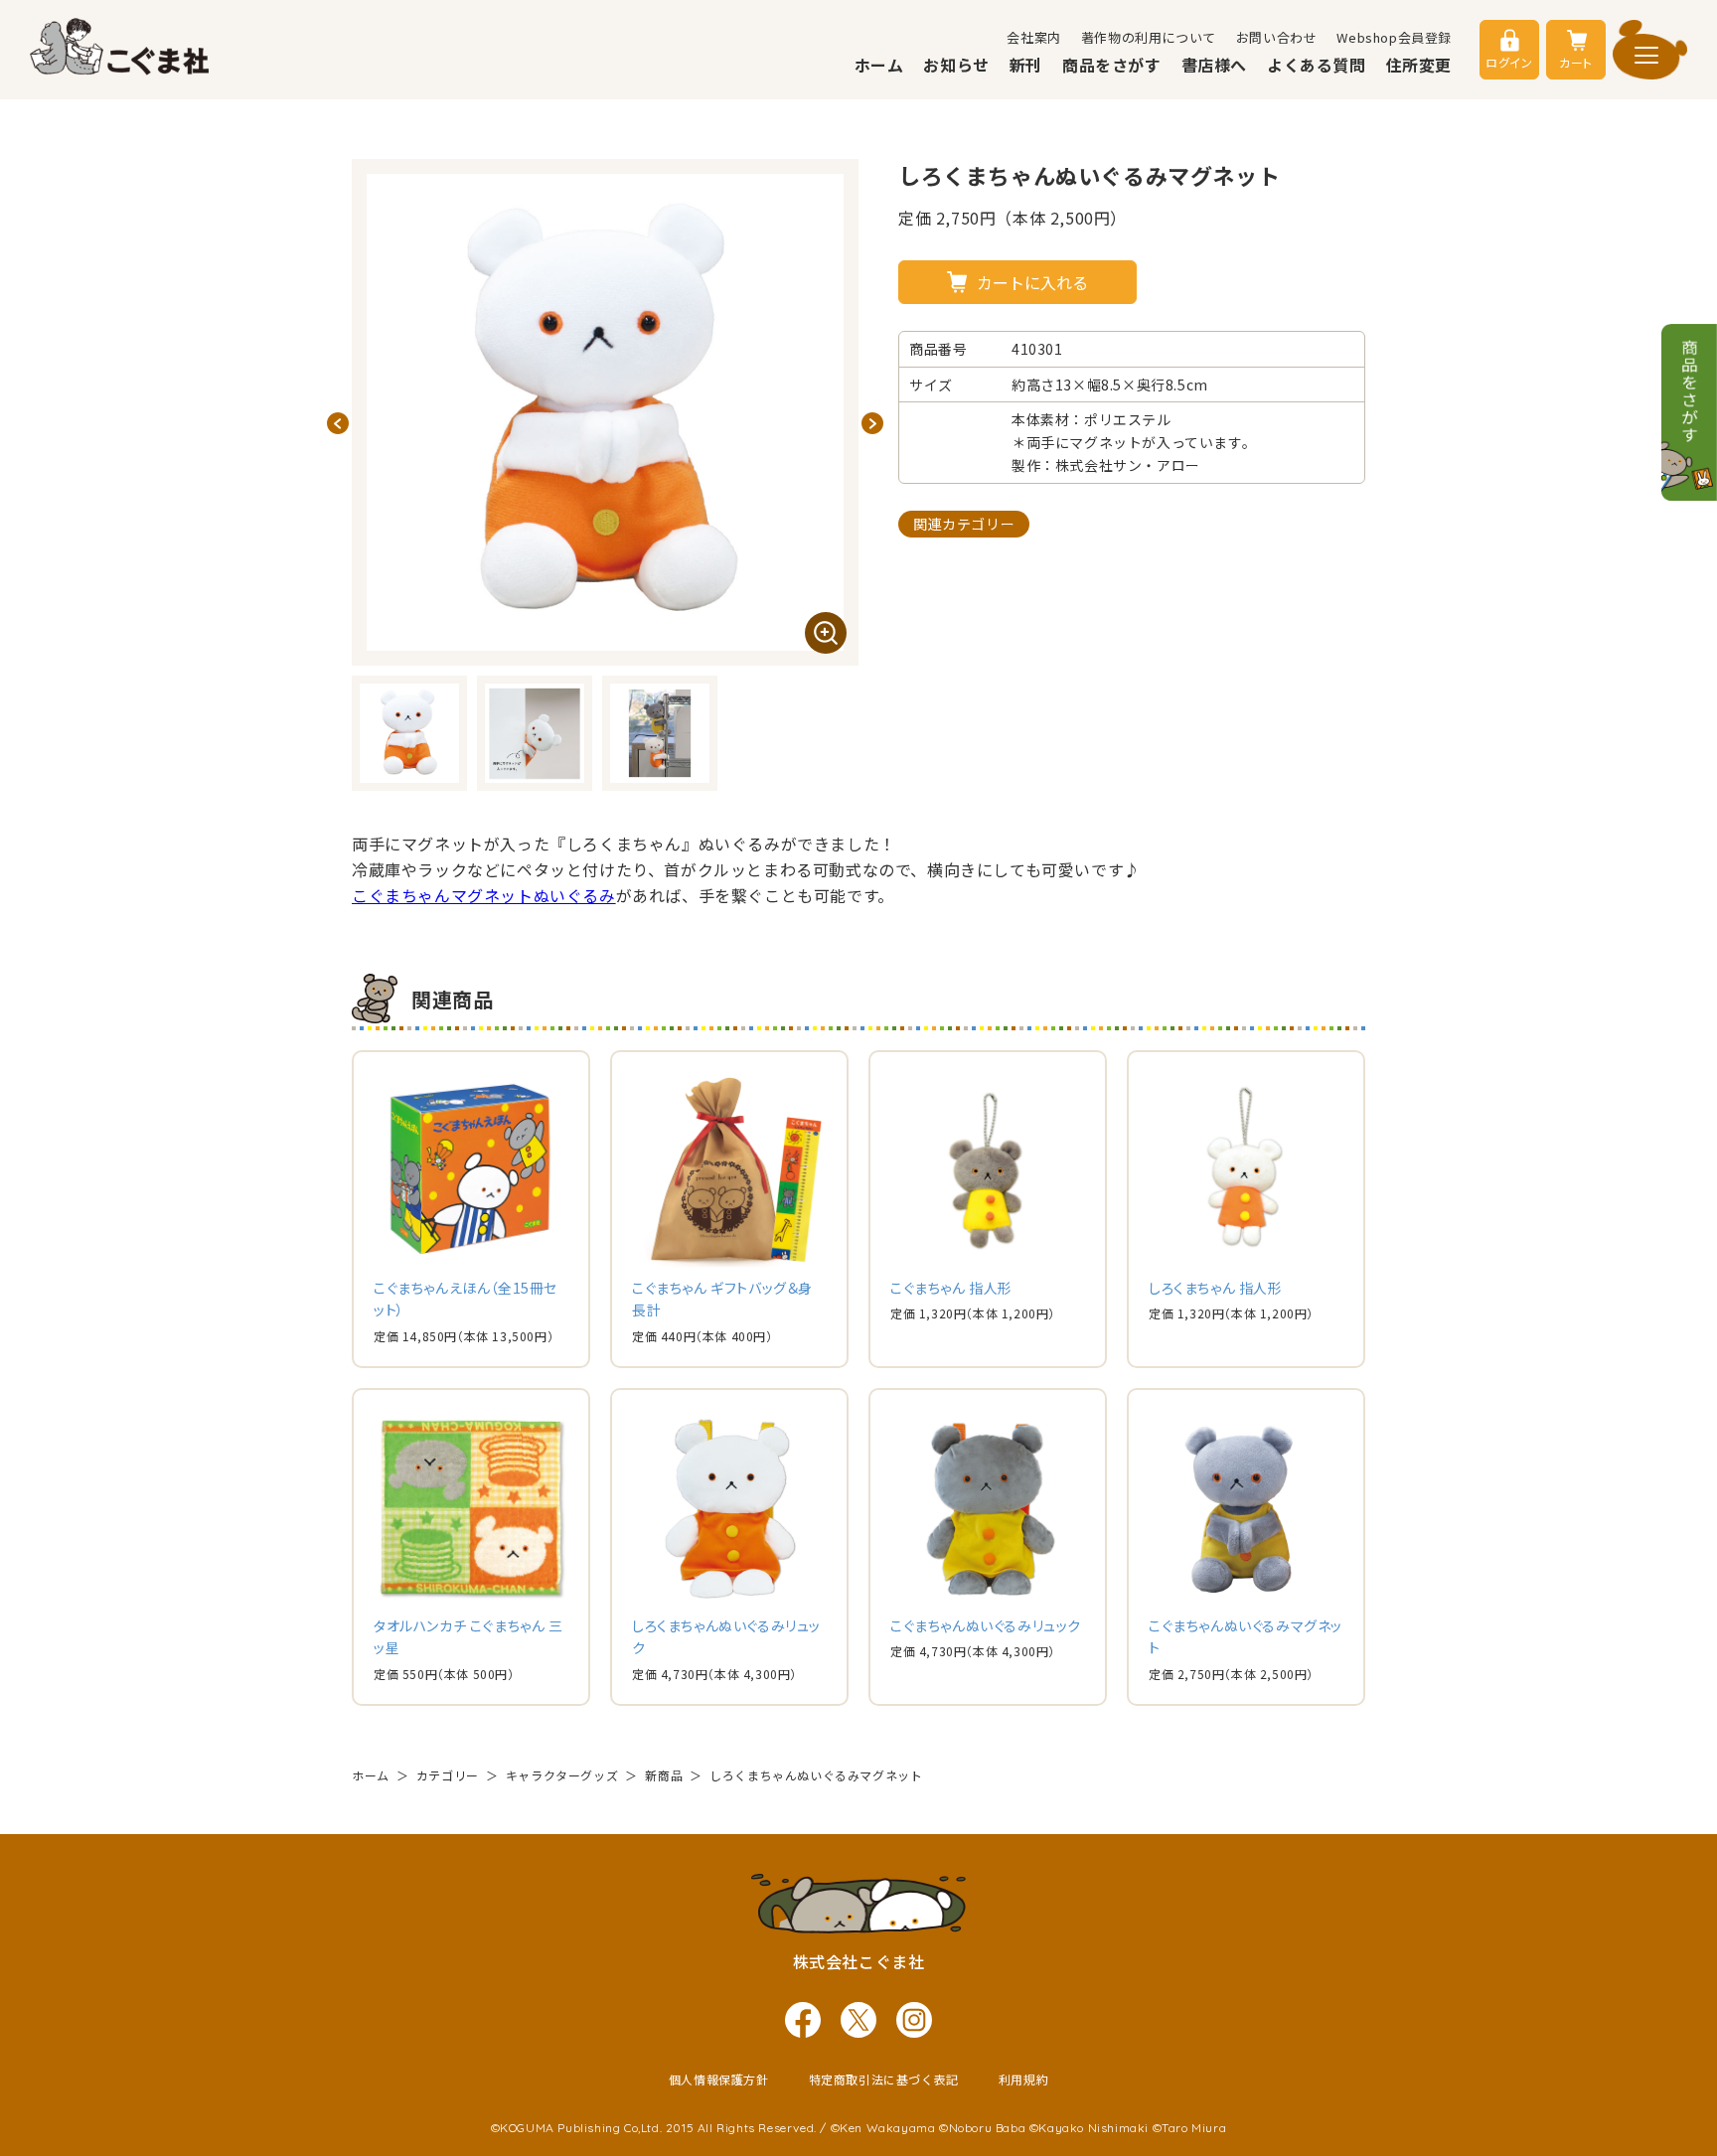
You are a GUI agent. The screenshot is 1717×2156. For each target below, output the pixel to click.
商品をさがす (1112, 65)
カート (1576, 62)
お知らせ (956, 65)
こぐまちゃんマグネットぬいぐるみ (484, 895)
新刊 (1026, 65)
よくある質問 (1317, 65)
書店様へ (1214, 65)
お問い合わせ (1277, 37)
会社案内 (1033, 37)
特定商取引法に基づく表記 (884, 2079)
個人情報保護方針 (719, 2079)
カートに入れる (1032, 282)
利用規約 (1023, 2079)
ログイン (1509, 62)
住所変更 (1419, 65)
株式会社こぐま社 (859, 1961)
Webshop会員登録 (1394, 37)
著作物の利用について (1149, 37)
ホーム (879, 65)
